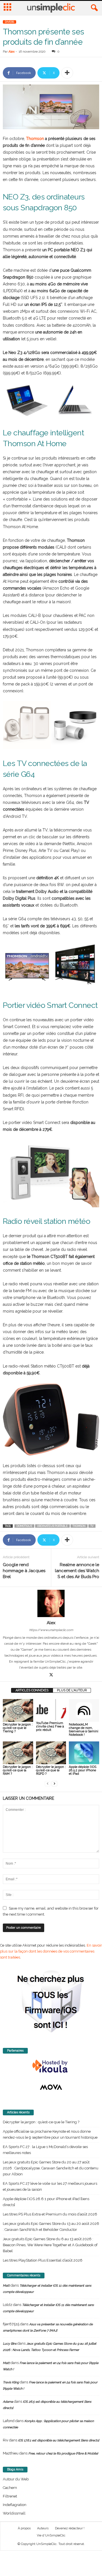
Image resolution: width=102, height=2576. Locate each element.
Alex (12, 52)
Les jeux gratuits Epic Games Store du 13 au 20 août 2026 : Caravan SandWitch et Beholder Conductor (51, 2227)
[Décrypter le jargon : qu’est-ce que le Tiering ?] (18, 1710)
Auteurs (43, 2528)
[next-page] (54, 1783)
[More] (67, 73)
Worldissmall (14, 2513)
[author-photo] (51, 1603)
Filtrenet (10, 2496)
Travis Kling (11, 2382)
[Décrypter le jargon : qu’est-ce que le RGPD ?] (51, 1753)
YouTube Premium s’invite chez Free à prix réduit (50, 1726)
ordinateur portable (52, 1526)
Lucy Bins (10, 2344)
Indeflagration (15, 2505)
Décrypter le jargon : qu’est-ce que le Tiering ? (18, 1728)
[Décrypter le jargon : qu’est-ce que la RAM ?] (18, 1753)
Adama (8, 2402)
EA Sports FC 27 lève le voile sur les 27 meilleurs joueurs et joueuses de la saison (50, 2186)
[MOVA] (51, 2087)
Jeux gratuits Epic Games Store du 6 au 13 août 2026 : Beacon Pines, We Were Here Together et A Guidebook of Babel (50, 2245)
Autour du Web (16, 2479)
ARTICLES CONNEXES (32, 1690)
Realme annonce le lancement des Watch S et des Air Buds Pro (77, 1571)
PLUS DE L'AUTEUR (72, 1690)
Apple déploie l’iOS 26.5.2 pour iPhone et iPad (83, 1770)
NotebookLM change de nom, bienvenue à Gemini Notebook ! (84, 1730)
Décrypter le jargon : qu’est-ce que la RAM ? (18, 1770)
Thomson (35, 139)
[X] (51, 1675)
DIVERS (9, 22)
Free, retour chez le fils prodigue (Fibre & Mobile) (63, 2454)
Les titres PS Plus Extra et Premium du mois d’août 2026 (50, 2214)
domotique (24, 1526)
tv (92, 1526)
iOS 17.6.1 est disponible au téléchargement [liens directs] (59, 2440)
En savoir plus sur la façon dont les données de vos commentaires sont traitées (51, 1951)
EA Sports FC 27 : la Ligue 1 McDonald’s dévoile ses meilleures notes (45, 2150)
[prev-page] (48, 1783)
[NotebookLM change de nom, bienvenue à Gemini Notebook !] (84, 1710)
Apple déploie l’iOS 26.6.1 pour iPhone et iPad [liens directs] (46, 2202)
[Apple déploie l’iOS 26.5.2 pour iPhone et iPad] (84, 1753)
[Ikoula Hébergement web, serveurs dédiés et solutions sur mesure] (51, 2066)
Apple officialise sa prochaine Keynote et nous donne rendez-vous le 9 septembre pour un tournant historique (50, 2134)
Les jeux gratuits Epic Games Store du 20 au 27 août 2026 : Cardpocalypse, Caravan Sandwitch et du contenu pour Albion (51, 2168)
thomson (79, 1526)
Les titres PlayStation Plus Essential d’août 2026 (43, 2260)
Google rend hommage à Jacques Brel (24, 1571)
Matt (6, 2286)
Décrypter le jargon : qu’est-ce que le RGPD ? (51, 1770)
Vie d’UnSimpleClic (51, 2535)
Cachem (10, 2488)
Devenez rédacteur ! (70, 2528)
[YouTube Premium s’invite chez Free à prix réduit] (51, 1710)
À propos (24, 2528)
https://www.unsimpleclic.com (51, 1630)
